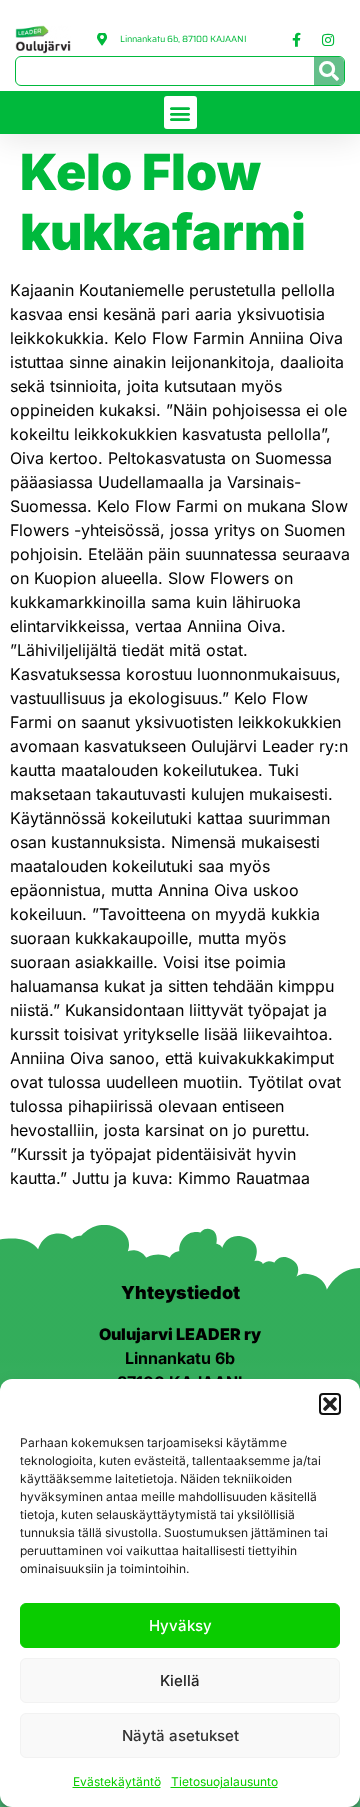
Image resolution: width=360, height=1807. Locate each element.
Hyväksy (180, 1625)
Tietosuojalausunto (224, 1781)
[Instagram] (328, 40)
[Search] (329, 71)
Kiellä (180, 1680)
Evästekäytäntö (117, 1781)
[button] (330, 1404)
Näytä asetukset (180, 1735)
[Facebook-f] (297, 40)
